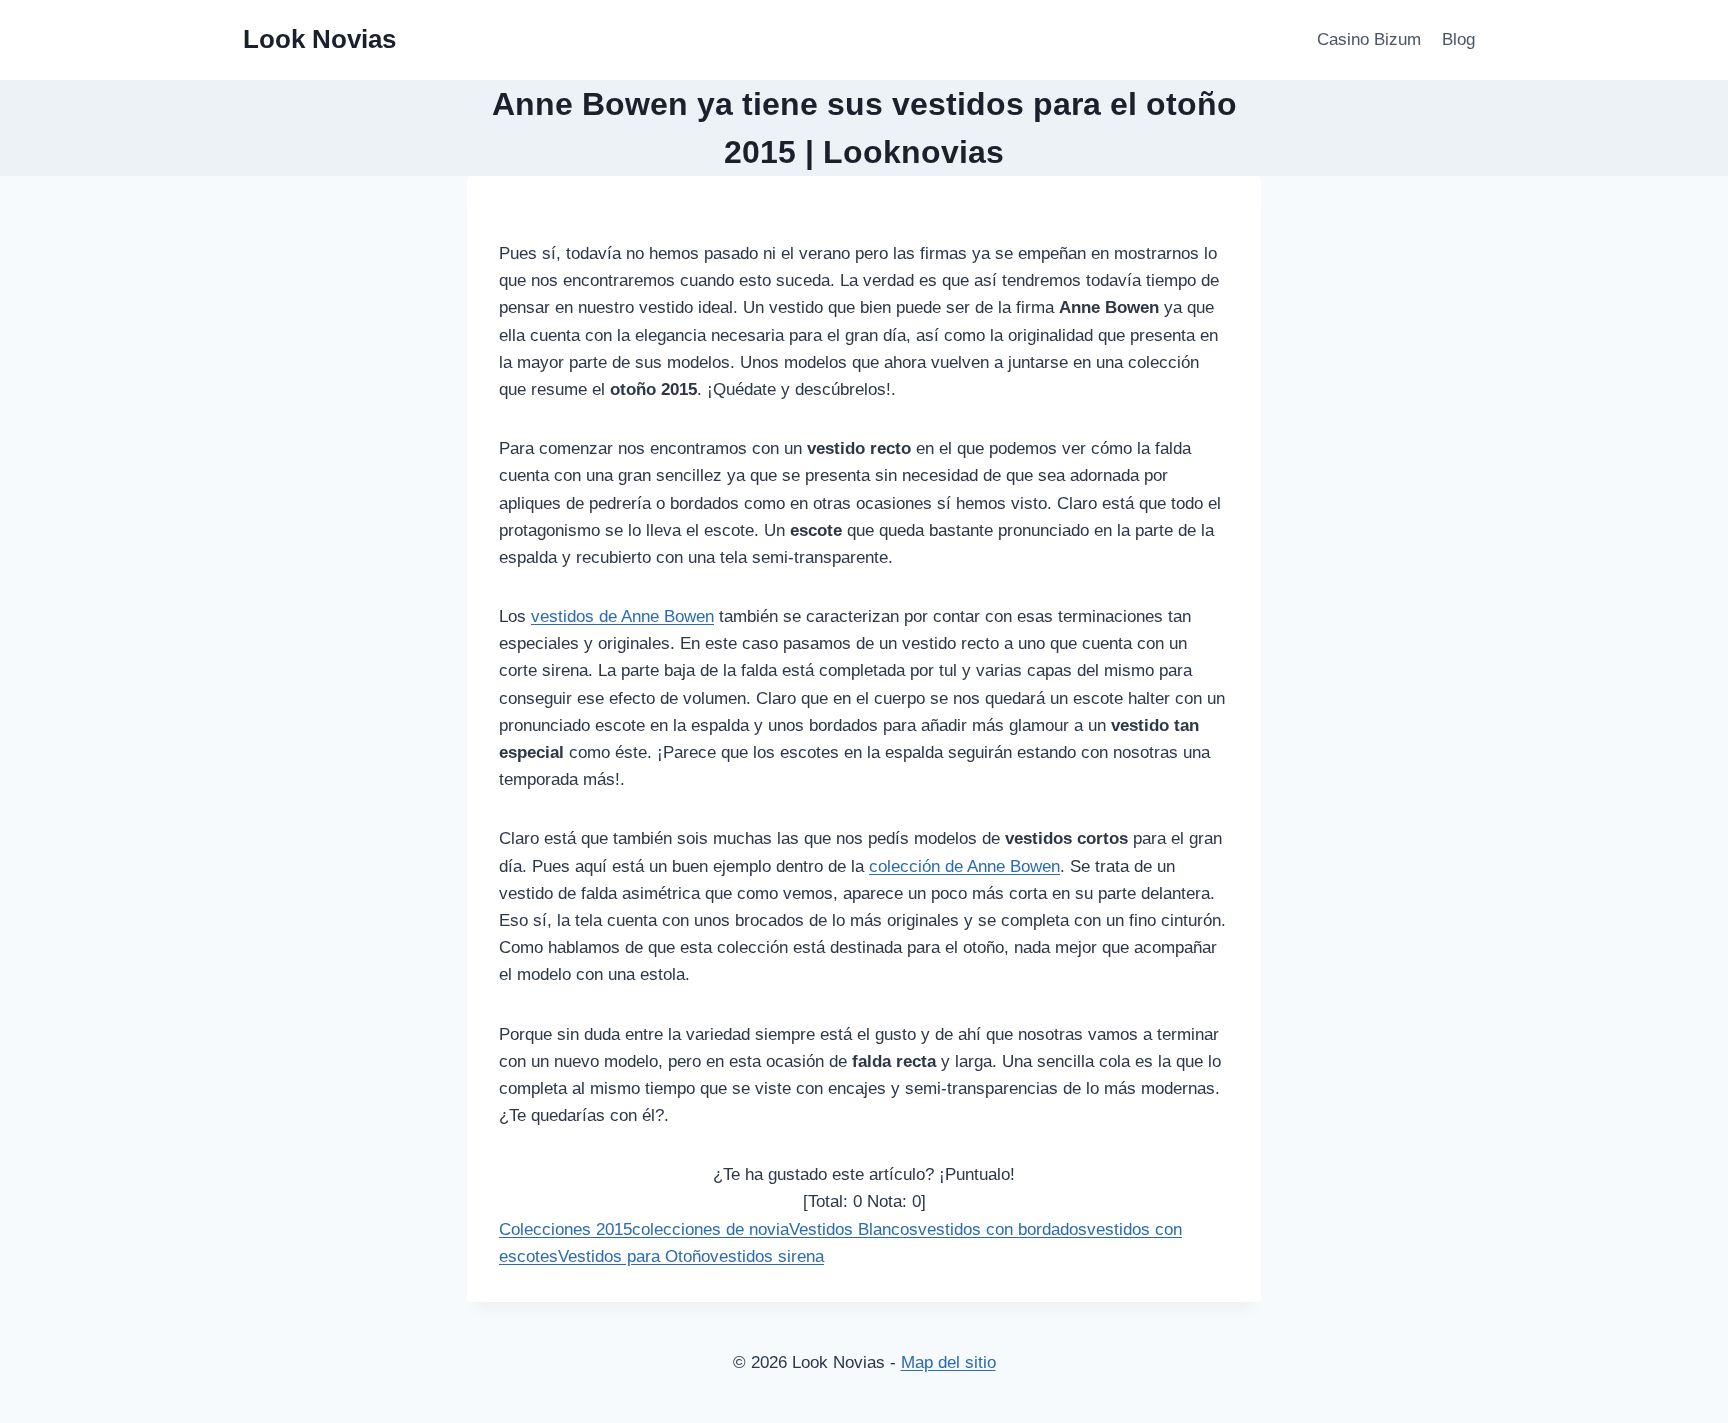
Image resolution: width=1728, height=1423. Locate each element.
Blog (1458, 39)
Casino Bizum (1369, 39)
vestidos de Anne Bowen (622, 616)
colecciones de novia (710, 1229)
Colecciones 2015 (565, 1229)
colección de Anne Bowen (964, 866)
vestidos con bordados (1002, 1229)
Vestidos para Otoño (634, 1256)
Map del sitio (948, 1362)
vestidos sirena (767, 1256)
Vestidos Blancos (853, 1229)
